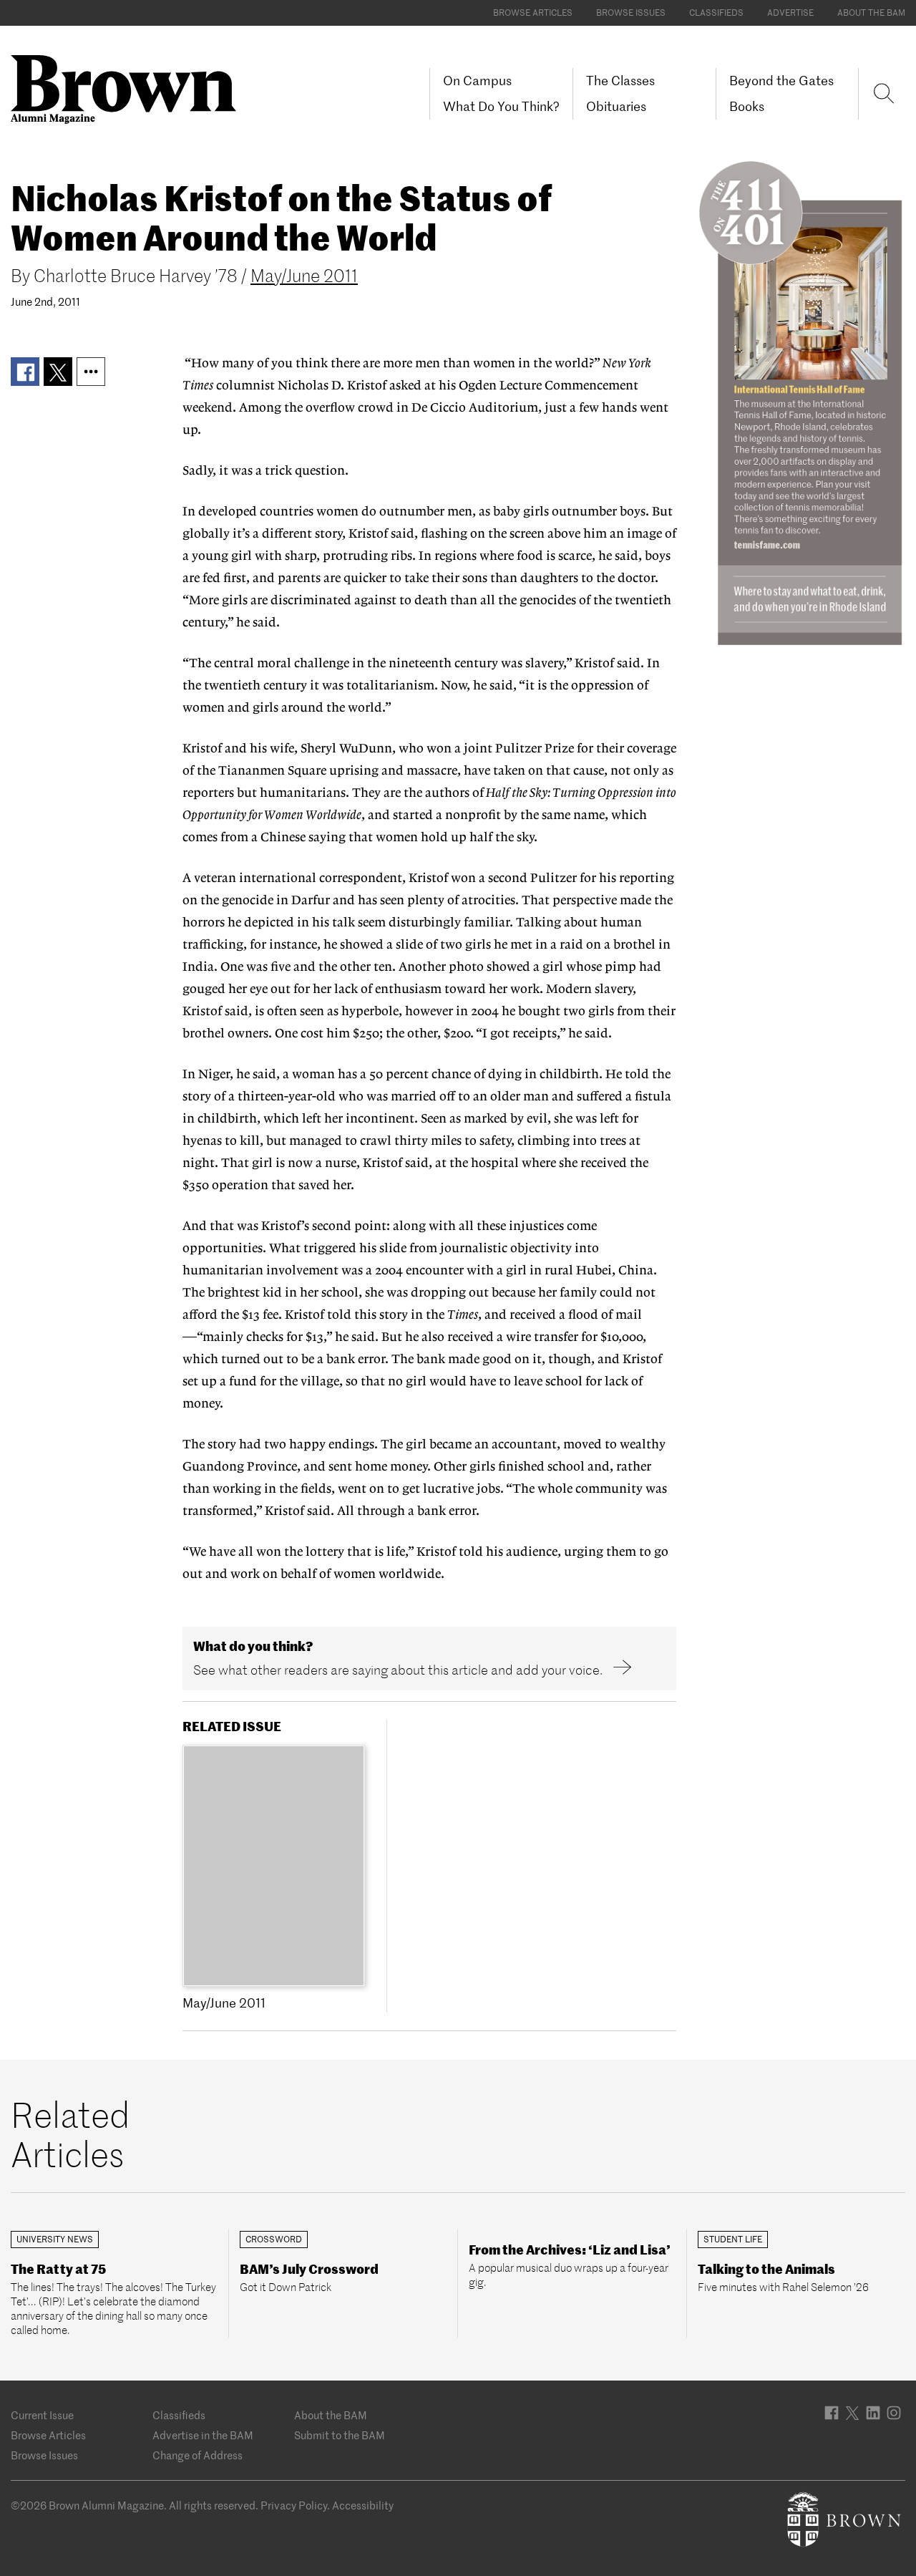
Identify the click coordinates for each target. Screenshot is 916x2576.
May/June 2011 (304, 276)
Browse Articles (533, 13)
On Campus (477, 81)
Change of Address (198, 2455)
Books (747, 106)
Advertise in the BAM (203, 2435)
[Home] (129, 88)
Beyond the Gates (781, 81)
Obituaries (616, 106)
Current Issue (42, 2415)
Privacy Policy (294, 2505)
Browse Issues (631, 13)
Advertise (790, 13)
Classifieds (716, 13)
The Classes (620, 81)
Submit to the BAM (340, 2435)
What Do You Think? (501, 106)
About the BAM (871, 13)
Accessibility (363, 2505)
